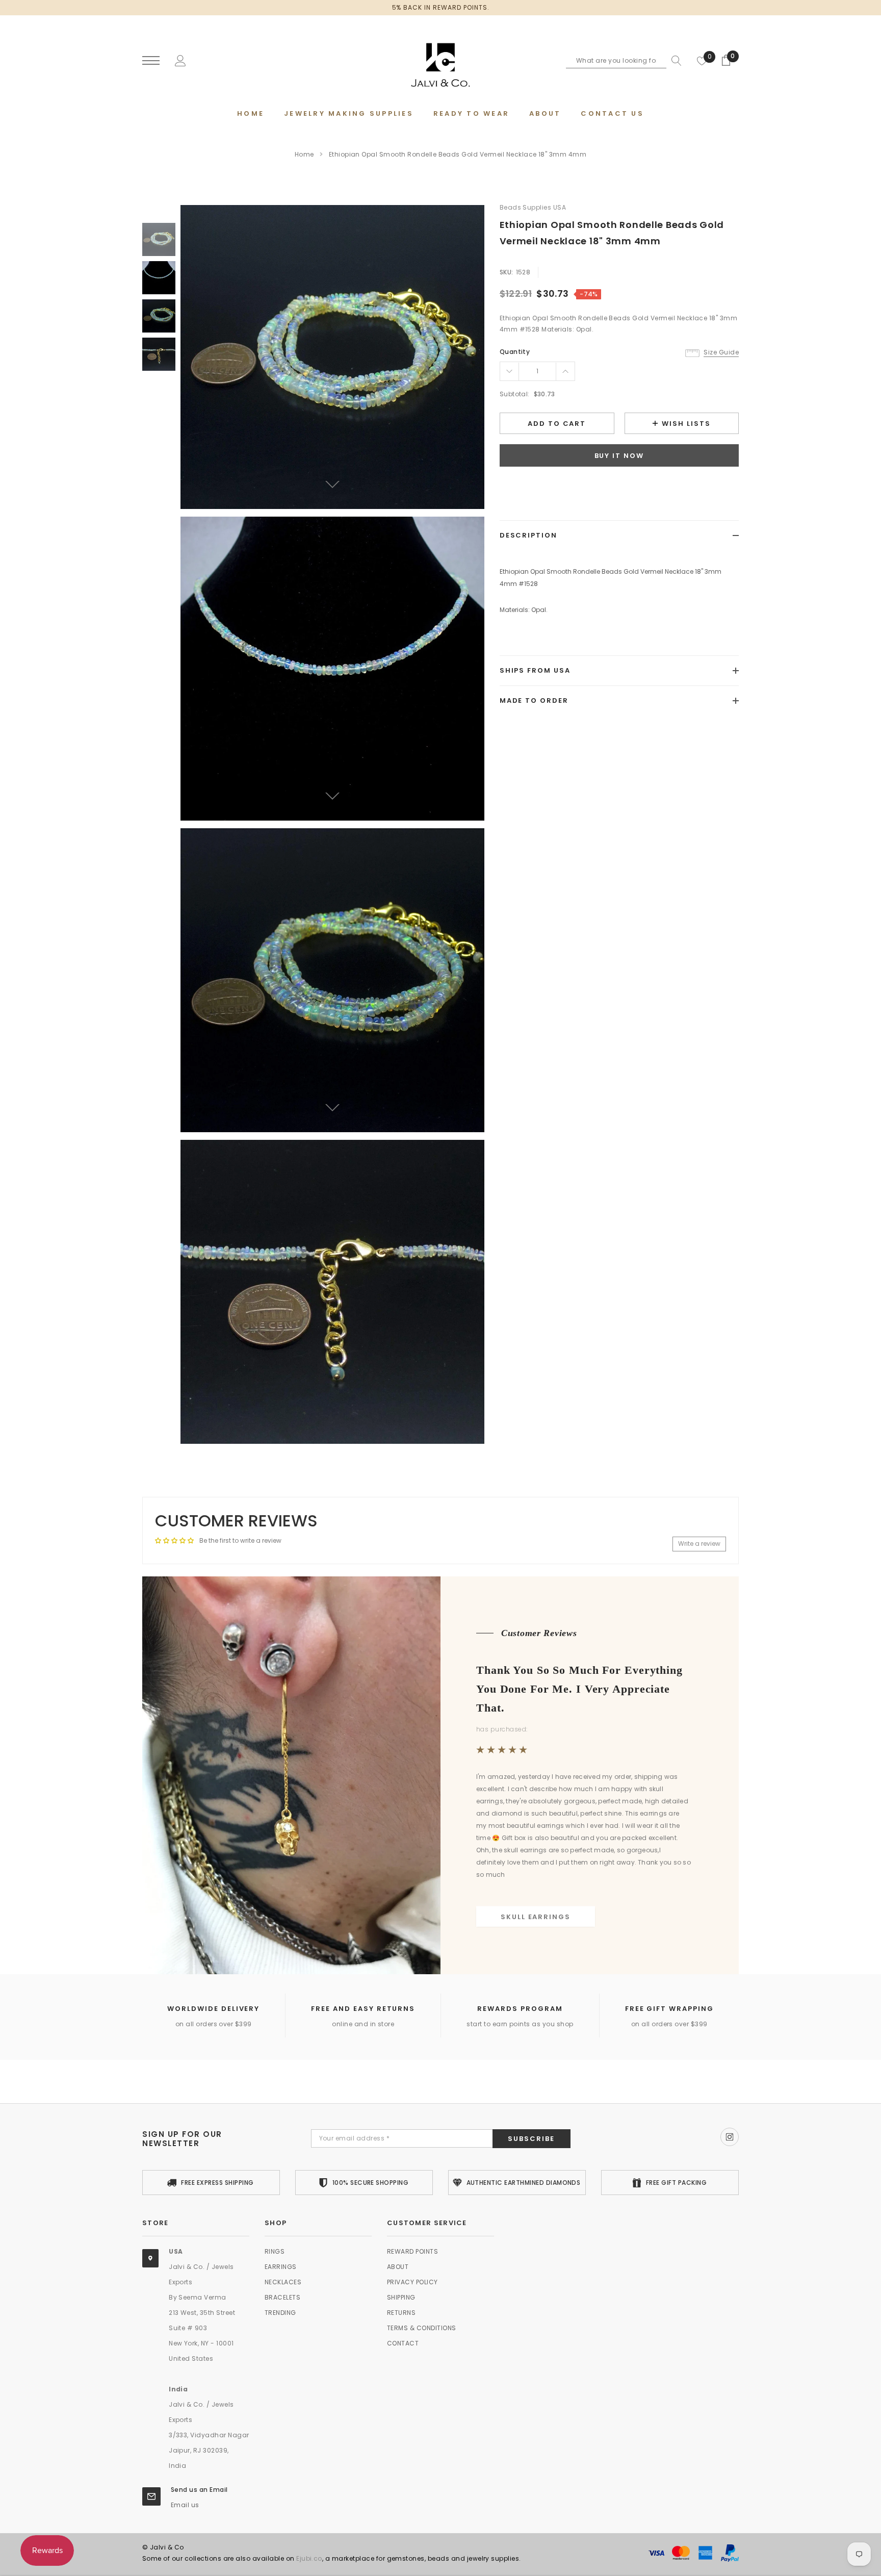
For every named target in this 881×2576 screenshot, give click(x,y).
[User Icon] (180, 60)
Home (304, 154)
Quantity (515, 352)
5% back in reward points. (441, 7)
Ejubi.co (309, 2558)
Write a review (699, 1544)
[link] (159, 239)
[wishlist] (702, 61)
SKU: (507, 272)
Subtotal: (515, 394)
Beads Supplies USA (533, 207)
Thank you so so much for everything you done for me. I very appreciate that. (579, 1688)
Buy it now (619, 456)
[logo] (440, 61)
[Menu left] (151, 61)
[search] (674, 61)
